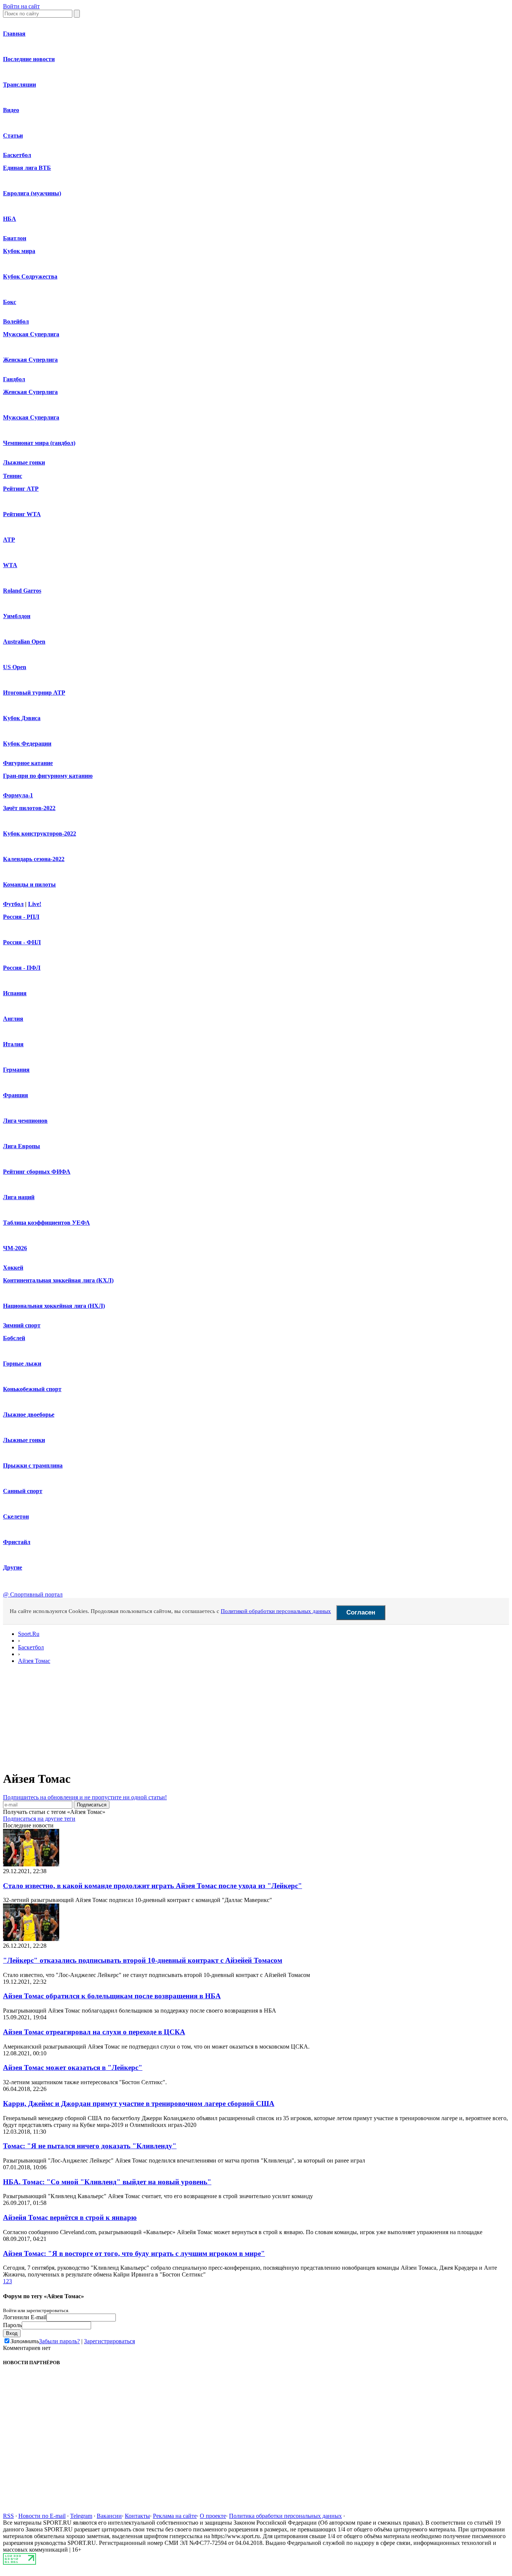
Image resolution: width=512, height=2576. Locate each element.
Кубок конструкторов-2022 (40, 833)
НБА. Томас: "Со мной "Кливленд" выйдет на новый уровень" (107, 2182)
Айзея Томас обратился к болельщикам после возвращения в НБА (112, 1996)
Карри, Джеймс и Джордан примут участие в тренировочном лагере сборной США (139, 2103)
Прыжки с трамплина (33, 1465)
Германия (16, 1070)
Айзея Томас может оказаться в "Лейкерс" (73, 2068)
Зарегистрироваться (109, 2341)
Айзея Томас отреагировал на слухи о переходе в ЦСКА (94, 2032)
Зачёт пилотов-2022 (29, 808)
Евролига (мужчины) (32, 193)
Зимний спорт (22, 1325)
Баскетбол (17, 155)
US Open (15, 667)
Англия (13, 1019)
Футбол (13, 904)
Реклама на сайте (175, 2516)
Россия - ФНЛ (22, 942)
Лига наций (19, 1197)
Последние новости (29, 59)
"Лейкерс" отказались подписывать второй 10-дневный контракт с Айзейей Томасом (143, 1960)
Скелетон (16, 1516)
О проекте (213, 2516)
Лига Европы (22, 1146)
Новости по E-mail (42, 2516)
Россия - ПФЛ (22, 968)
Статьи (13, 136)
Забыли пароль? (59, 2341)
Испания (15, 993)
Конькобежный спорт (32, 1389)
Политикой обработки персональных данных (276, 1611)
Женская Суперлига (30, 360)
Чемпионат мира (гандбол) (39, 443)
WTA (10, 565)
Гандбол (14, 379)
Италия (13, 1044)
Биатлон (15, 238)
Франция (16, 1095)
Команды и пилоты (29, 884)
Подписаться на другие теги (39, 1819)
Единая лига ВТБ (27, 168)
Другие (13, 1567)
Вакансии (109, 2516)
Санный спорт (23, 1491)
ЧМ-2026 (15, 1248)
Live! (35, 904)
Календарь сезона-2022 (34, 859)
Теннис (13, 476)
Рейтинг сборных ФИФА (37, 1172)
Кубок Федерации (27, 744)
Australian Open (24, 642)
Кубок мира (19, 251)
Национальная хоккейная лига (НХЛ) (54, 1306)
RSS (8, 2516)
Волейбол (16, 321)
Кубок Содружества (30, 276)
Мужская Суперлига (31, 334)
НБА (10, 219)
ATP (9, 540)
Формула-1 (18, 795)
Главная (14, 34)
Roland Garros (22, 591)
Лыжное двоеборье (29, 1415)
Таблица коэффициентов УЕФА (46, 1223)
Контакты (137, 2516)
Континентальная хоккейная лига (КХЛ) (58, 1280)
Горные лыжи (22, 1364)
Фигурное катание (28, 763)
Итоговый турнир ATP (34, 693)
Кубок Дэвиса (22, 718)
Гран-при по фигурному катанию (48, 776)
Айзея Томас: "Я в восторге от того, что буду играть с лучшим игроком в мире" (134, 2253)
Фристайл (17, 1542)
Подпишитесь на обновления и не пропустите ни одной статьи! (85, 1797)
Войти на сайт (21, 6)
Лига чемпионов (25, 1121)
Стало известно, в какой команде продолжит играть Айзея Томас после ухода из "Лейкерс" (153, 1886)
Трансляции (19, 85)
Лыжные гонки (24, 462)
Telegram (81, 2516)
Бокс (10, 302)
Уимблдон (17, 616)
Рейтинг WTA (22, 514)
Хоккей (13, 1268)
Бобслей (14, 1338)
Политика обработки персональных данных (285, 2516)
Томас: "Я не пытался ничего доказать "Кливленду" (90, 2146)
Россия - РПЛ (21, 917)
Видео (11, 110)
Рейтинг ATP (21, 489)
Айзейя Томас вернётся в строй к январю (70, 2217)
